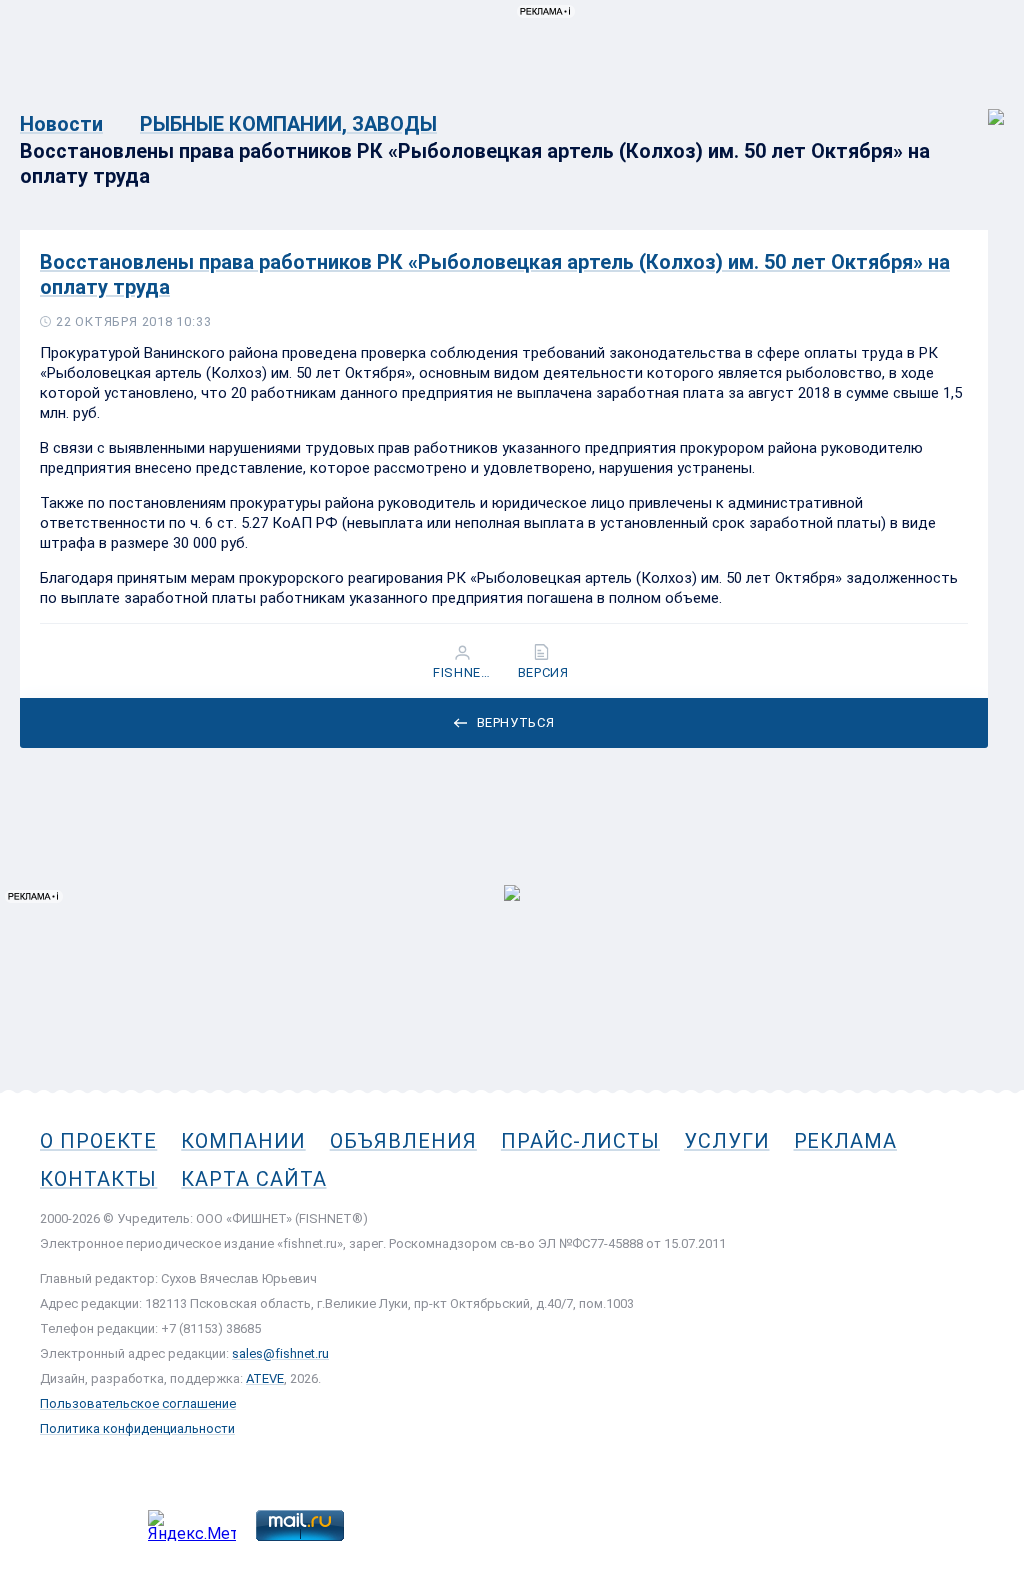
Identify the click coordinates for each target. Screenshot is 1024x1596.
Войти (982, 106)
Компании (243, 1141)
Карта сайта (253, 1179)
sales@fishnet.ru (280, 1353)
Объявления (403, 1141)
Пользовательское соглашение (138, 1403)
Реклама (845, 1141)
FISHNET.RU (464, 673)
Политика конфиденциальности (137, 1428)
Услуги (727, 1141)
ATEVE (265, 1378)
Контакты (98, 1179)
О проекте (98, 1141)
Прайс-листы (580, 1141)
